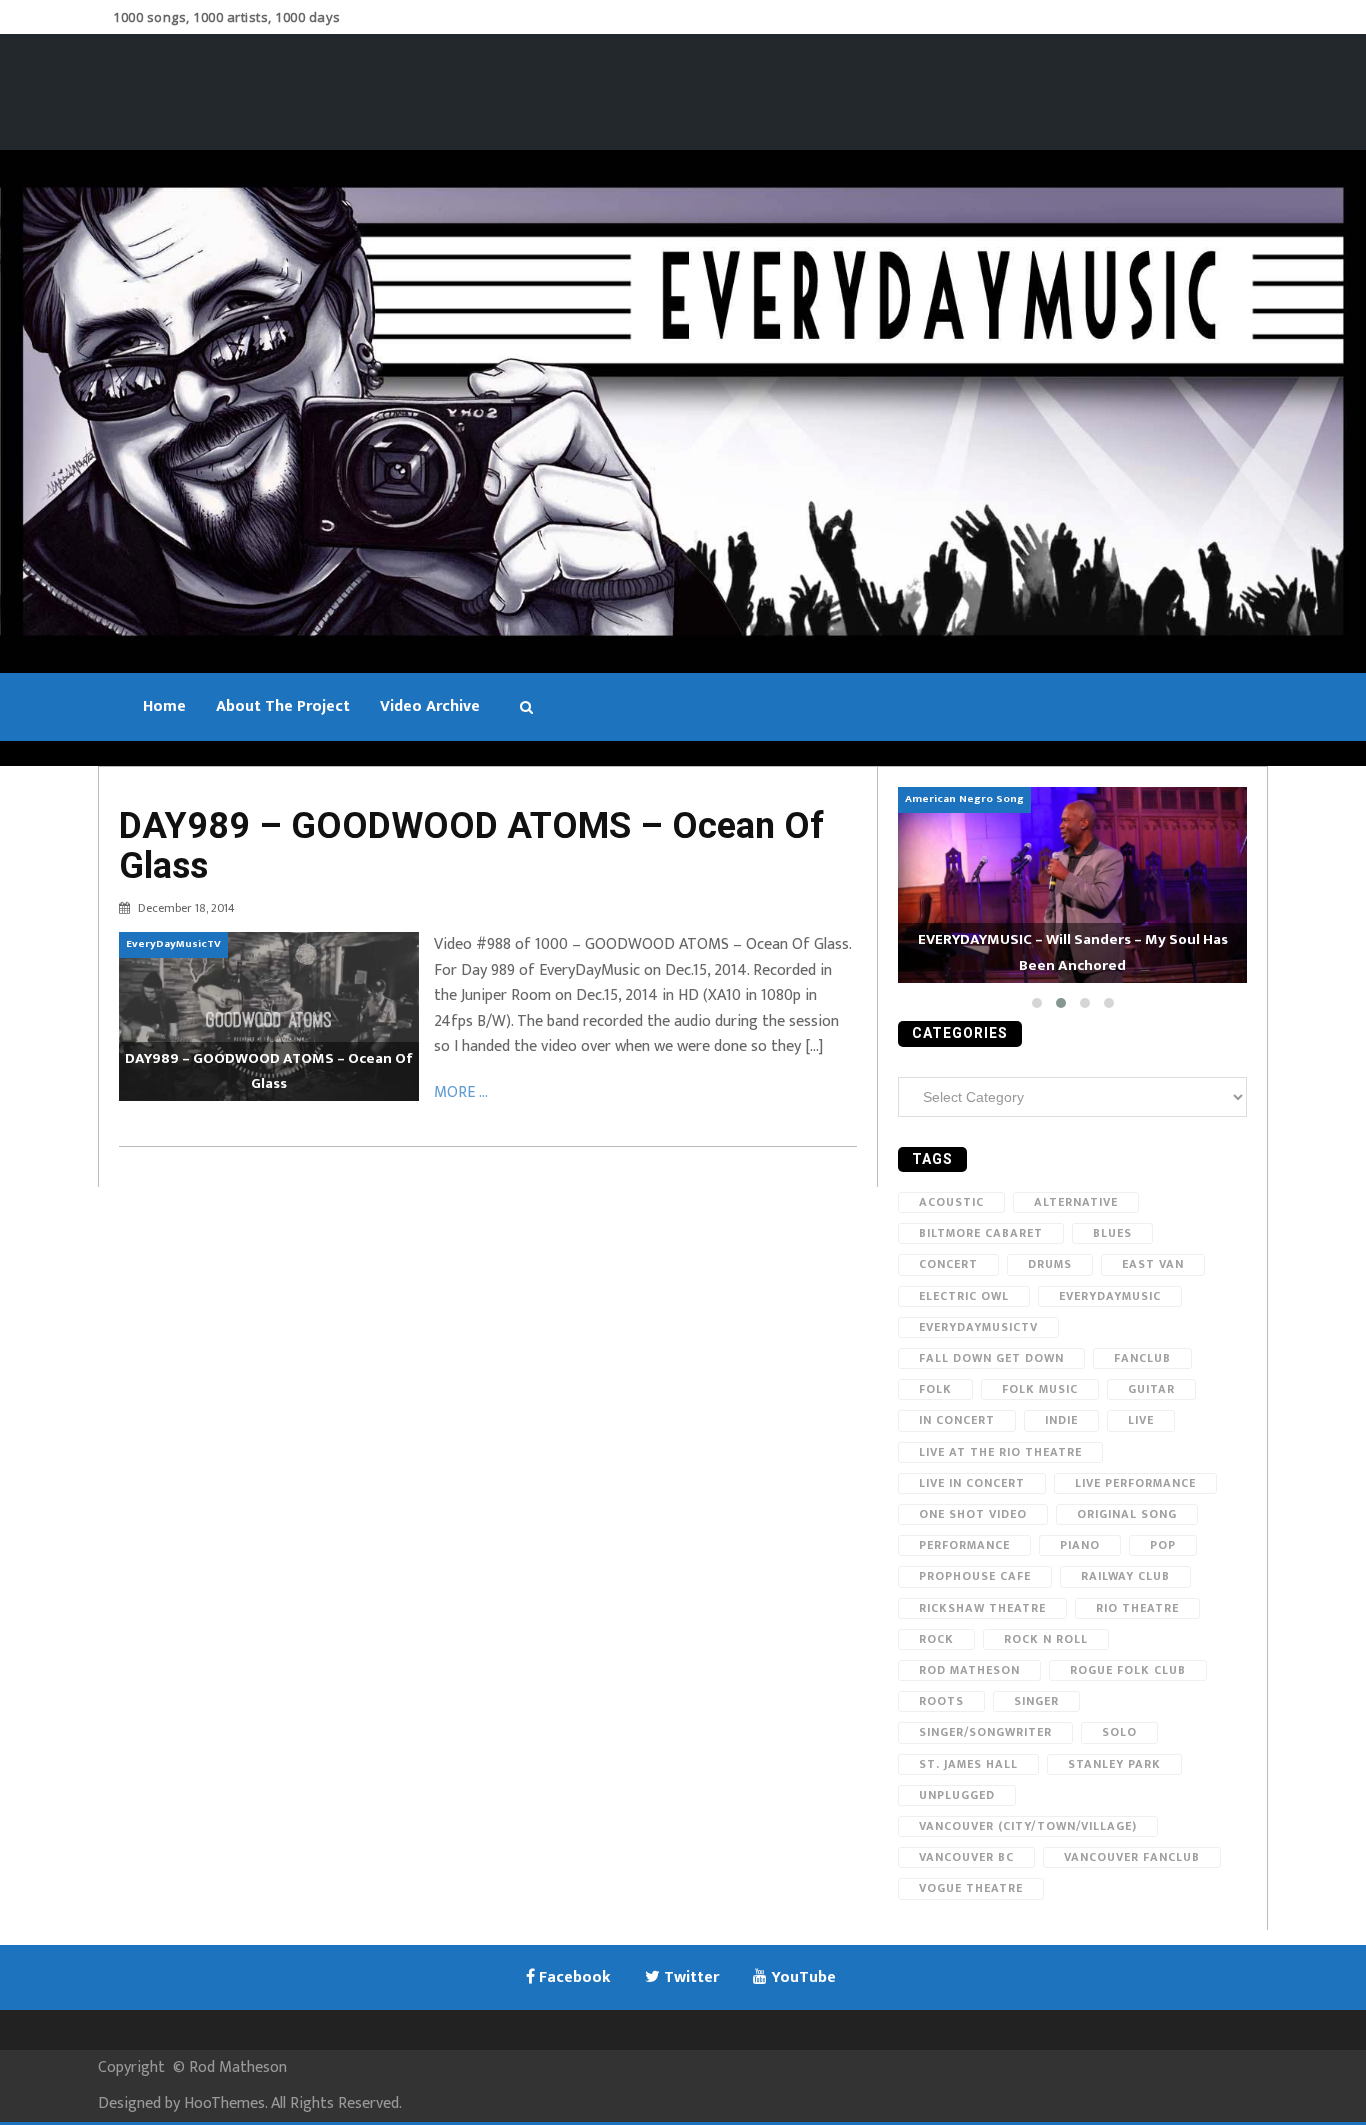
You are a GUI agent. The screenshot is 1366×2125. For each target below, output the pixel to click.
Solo (1119, 1732)
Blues (1112, 1233)
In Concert (957, 1420)
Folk (935, 1389)
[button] (1037, 1003)
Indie (1061, 1420)
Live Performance (1135, 1483)
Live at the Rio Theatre (1000, 1452)
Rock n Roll (1046, 1639)
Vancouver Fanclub (1132, 1857)
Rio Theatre (1137, 1608)
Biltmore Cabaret (981, 1233)
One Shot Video (973, 1514)
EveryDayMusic (1110, 1296)
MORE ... (461, 1092)
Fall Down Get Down (991, 1358)
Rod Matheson (969, 1670)
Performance (964, 1545)
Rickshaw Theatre (982, 1608)
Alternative (1076, 1202)
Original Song (1127, 1514)
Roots (941, 1701)
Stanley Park (1114, 1764)
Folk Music (1040, 1389)
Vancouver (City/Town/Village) (1028, 1826)
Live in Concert (972, 1483)
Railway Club (1125, 1576)
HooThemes (224, 2103)
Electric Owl (964, 1296)
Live (1141, 1420)
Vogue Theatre (971, 1888)
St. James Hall (968, 1764)
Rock (936, 1639)
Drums (1050, 1264)
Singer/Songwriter (985, 1732)
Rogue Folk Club (1128, 1670)
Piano (1080, 1545)
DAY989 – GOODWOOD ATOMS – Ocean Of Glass (471, 846)
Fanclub (1142, 1358)
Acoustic (951, 1202)
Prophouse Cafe (975, 1576)
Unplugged (957, 1795)
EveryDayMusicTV (978, 1327)
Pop (1163, 1545)
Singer (1036, 1701)
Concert (948, 1264)
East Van (1153, 1264)
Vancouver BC (966, 1857)
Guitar (1151, 1389)
